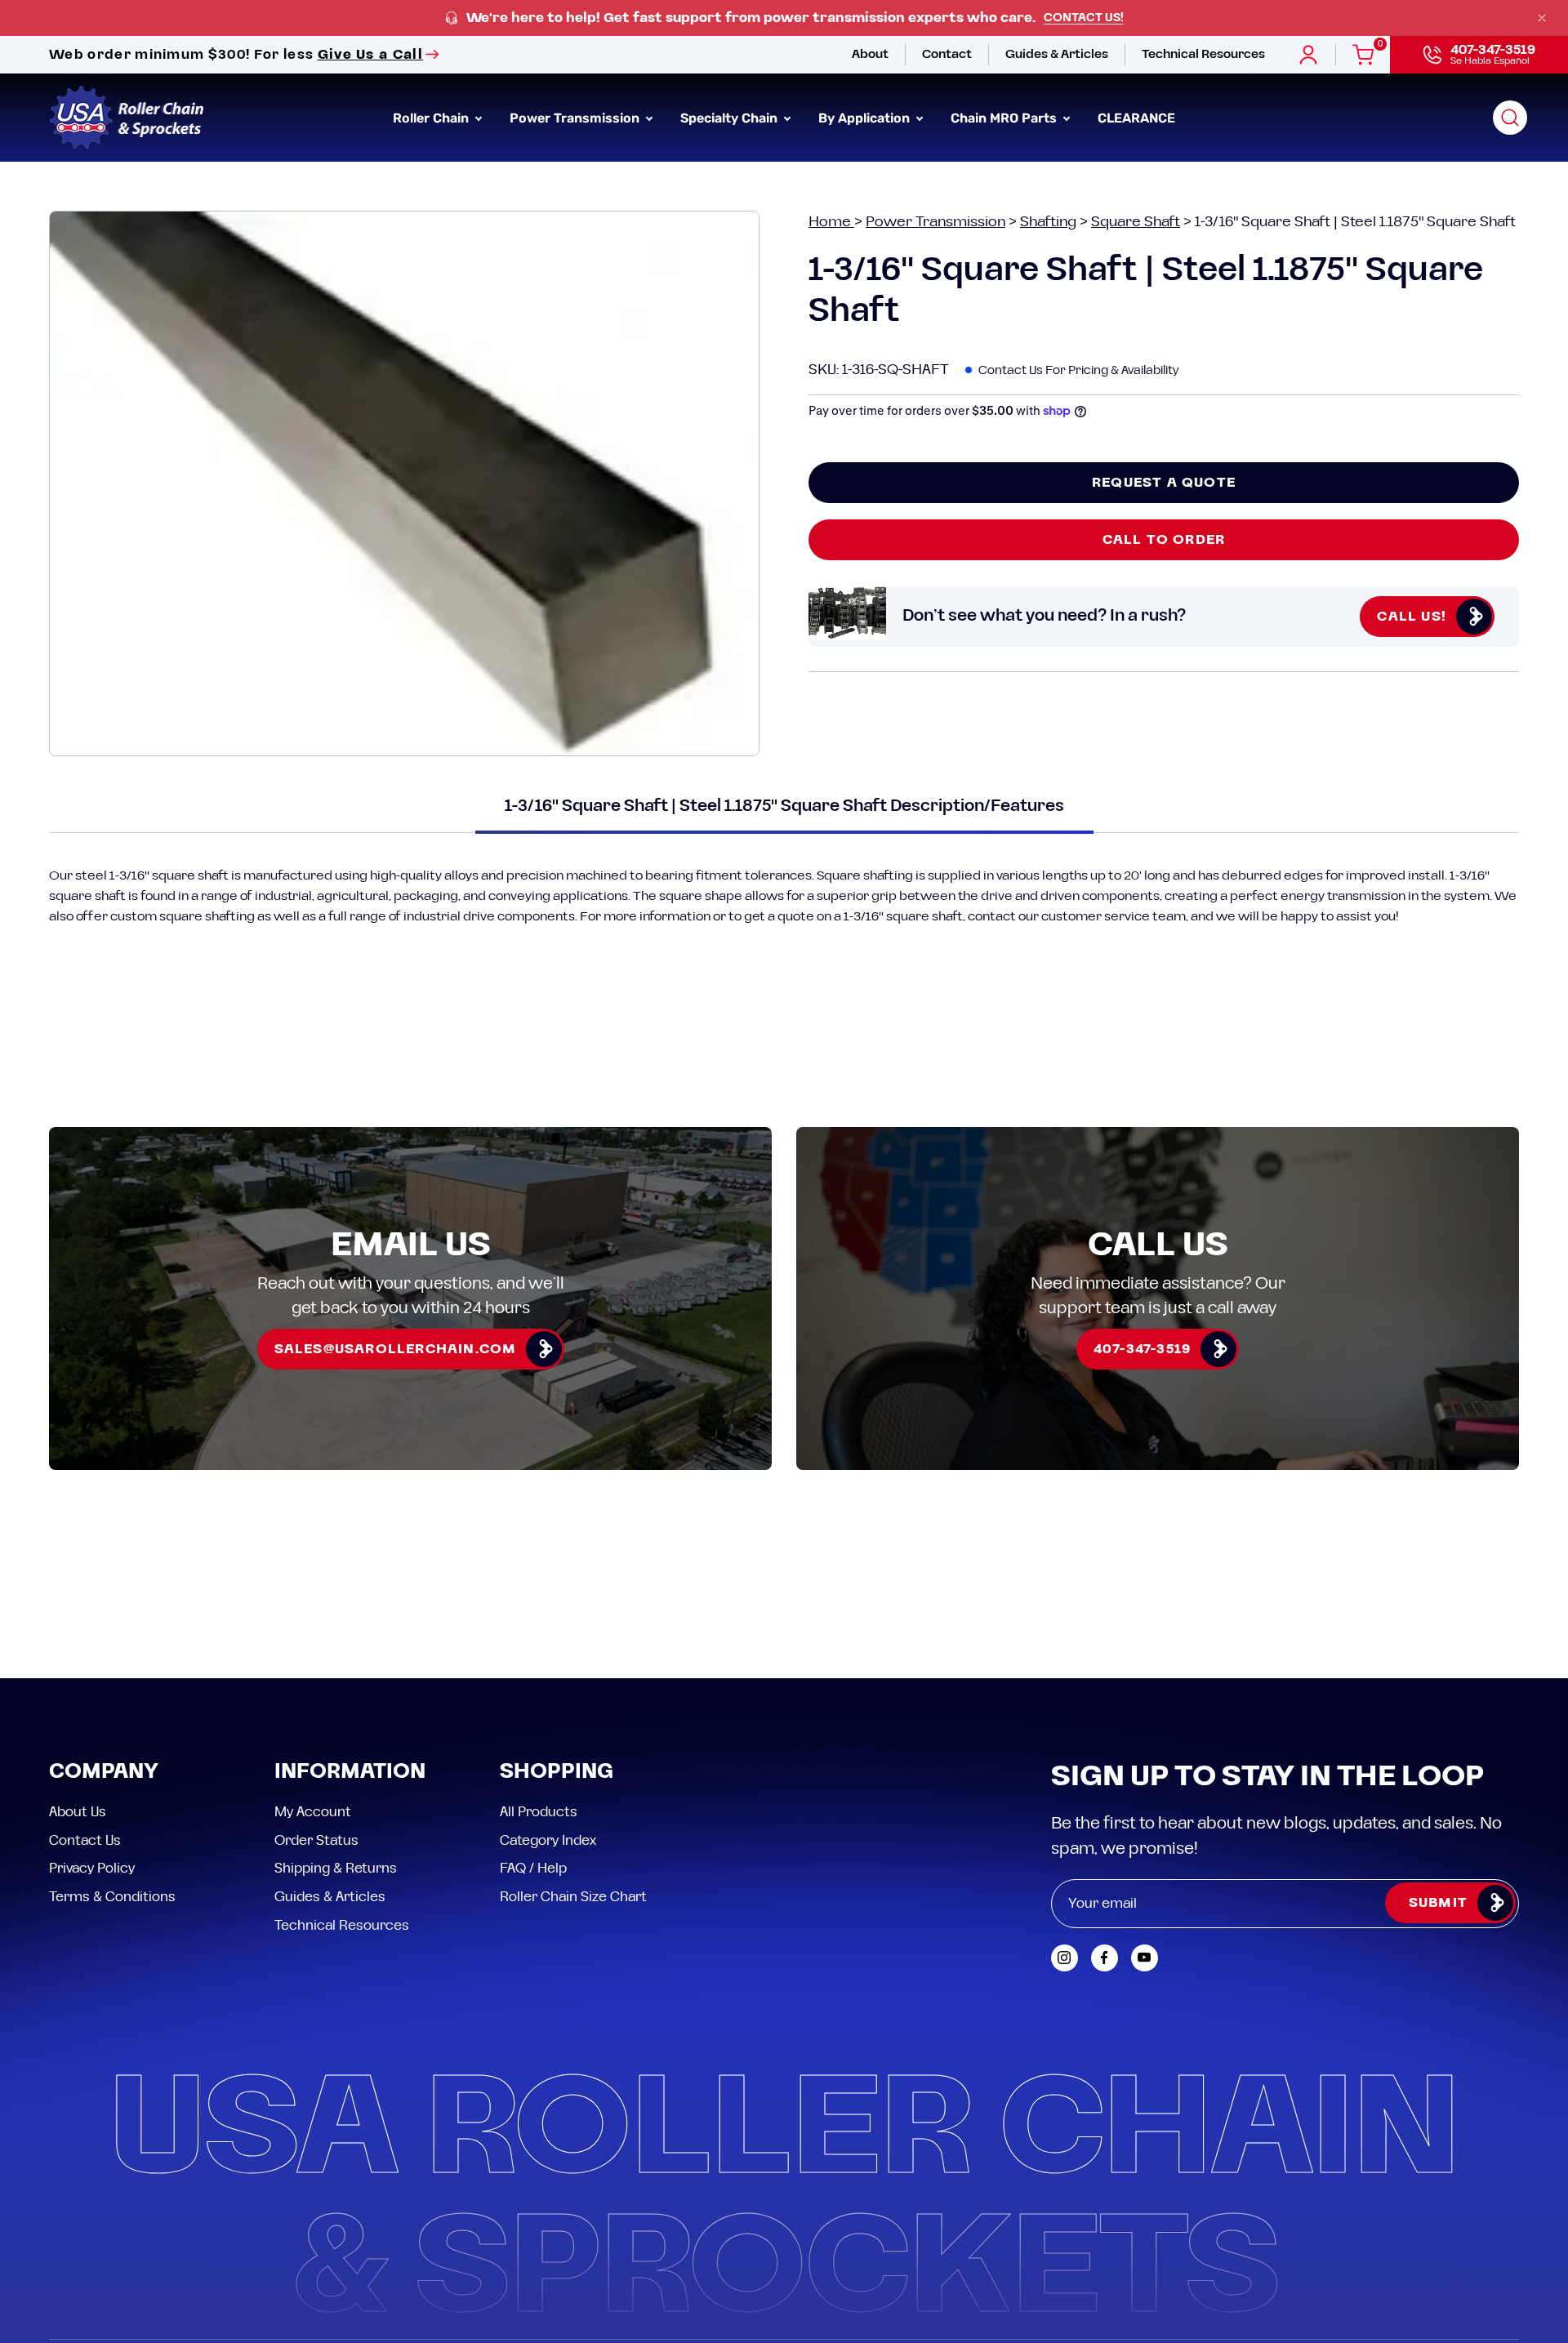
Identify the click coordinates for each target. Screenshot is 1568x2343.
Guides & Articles (330, 1896)
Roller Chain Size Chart (573, 1896)
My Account (313, 1812)
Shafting (1048, 222)
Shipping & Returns (336, 1869)
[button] (1510, 118)
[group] (784, 18)
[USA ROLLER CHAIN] (127, 118)
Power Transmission (935, 222)
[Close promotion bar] (1542, 18)
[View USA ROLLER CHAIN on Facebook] (1105, 1958)
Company (104, 1773)
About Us (78, 1812)
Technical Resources (342, 1925)
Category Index (548, 1840)
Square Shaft (1136, 222)
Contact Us (85, 1840)
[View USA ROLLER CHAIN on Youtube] (1145, 1958)
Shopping (557, 1773)
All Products (539, 1812)
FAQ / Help (533, 1869)
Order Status (316, 1840)
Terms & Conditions (112, 1896)
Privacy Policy (92, 1869)
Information (350, 1773)
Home (831, 222)
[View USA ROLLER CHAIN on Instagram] (1065, 1958)
